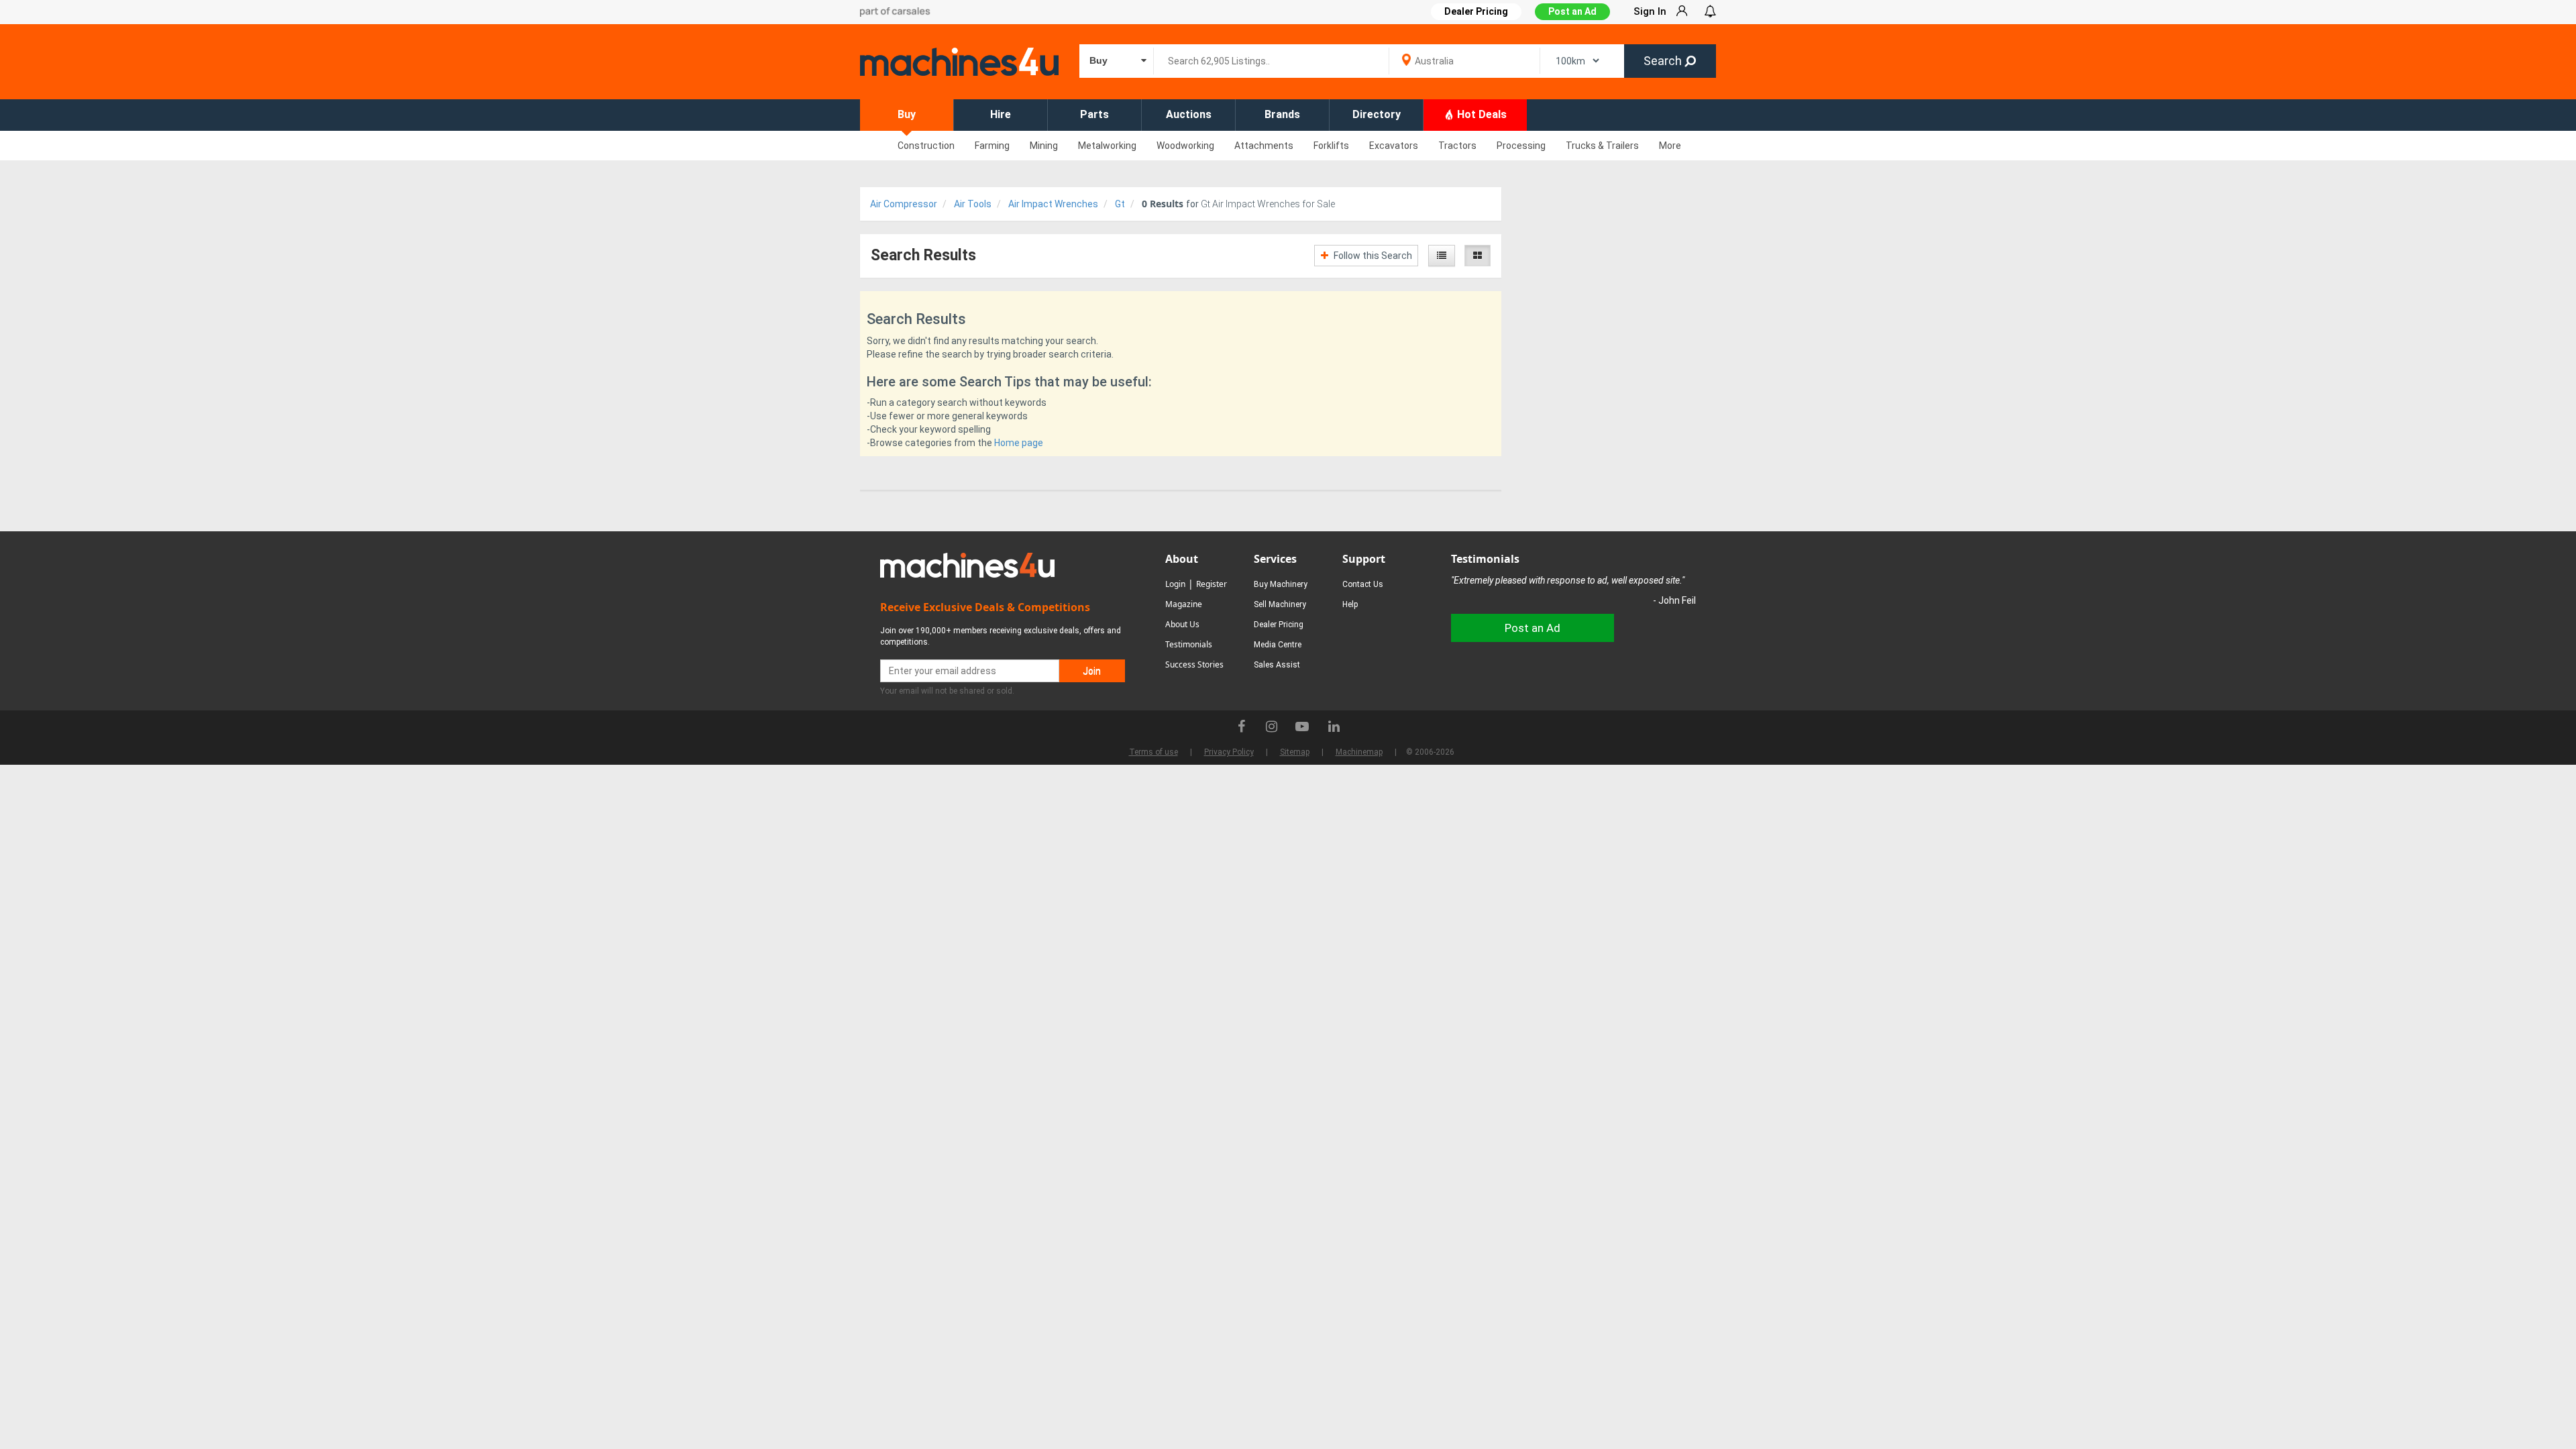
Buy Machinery (1281, 584)
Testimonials (1189, 644)
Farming (992, 146)
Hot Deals (1481, 114)
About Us (1182, 624)
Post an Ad (1572, 11)
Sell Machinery (1280, 604)
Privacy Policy (1229, 752)
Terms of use (1153, 752)
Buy (907, 114)
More (1670, 146)
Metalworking (1107, 146)
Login (1175, 584)
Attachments (1264, 146)
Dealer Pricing (1279, 625)
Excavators (1394, 146)
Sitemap (1295, 752)
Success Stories (1194, 664)
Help (1350, 604)
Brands (1282, 114)
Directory (1377, 114)
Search (1664, 61)
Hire (1001, 114)
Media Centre (1278, 645)
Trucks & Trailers (1602, 146)
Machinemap (1359, 752)
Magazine (1184, 604)
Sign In (1650, 11)
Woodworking (1185, 146)
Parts (1094, 114)
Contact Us (1363, 584)
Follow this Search (1372, 256)
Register (1212, 584)
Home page (1019, 443)
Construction (926, 146)
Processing (1521, 146)
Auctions (1189, 114)
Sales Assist (1277, 665)
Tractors (1457, 146)
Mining (1044, 146)
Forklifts (1331, 146)
